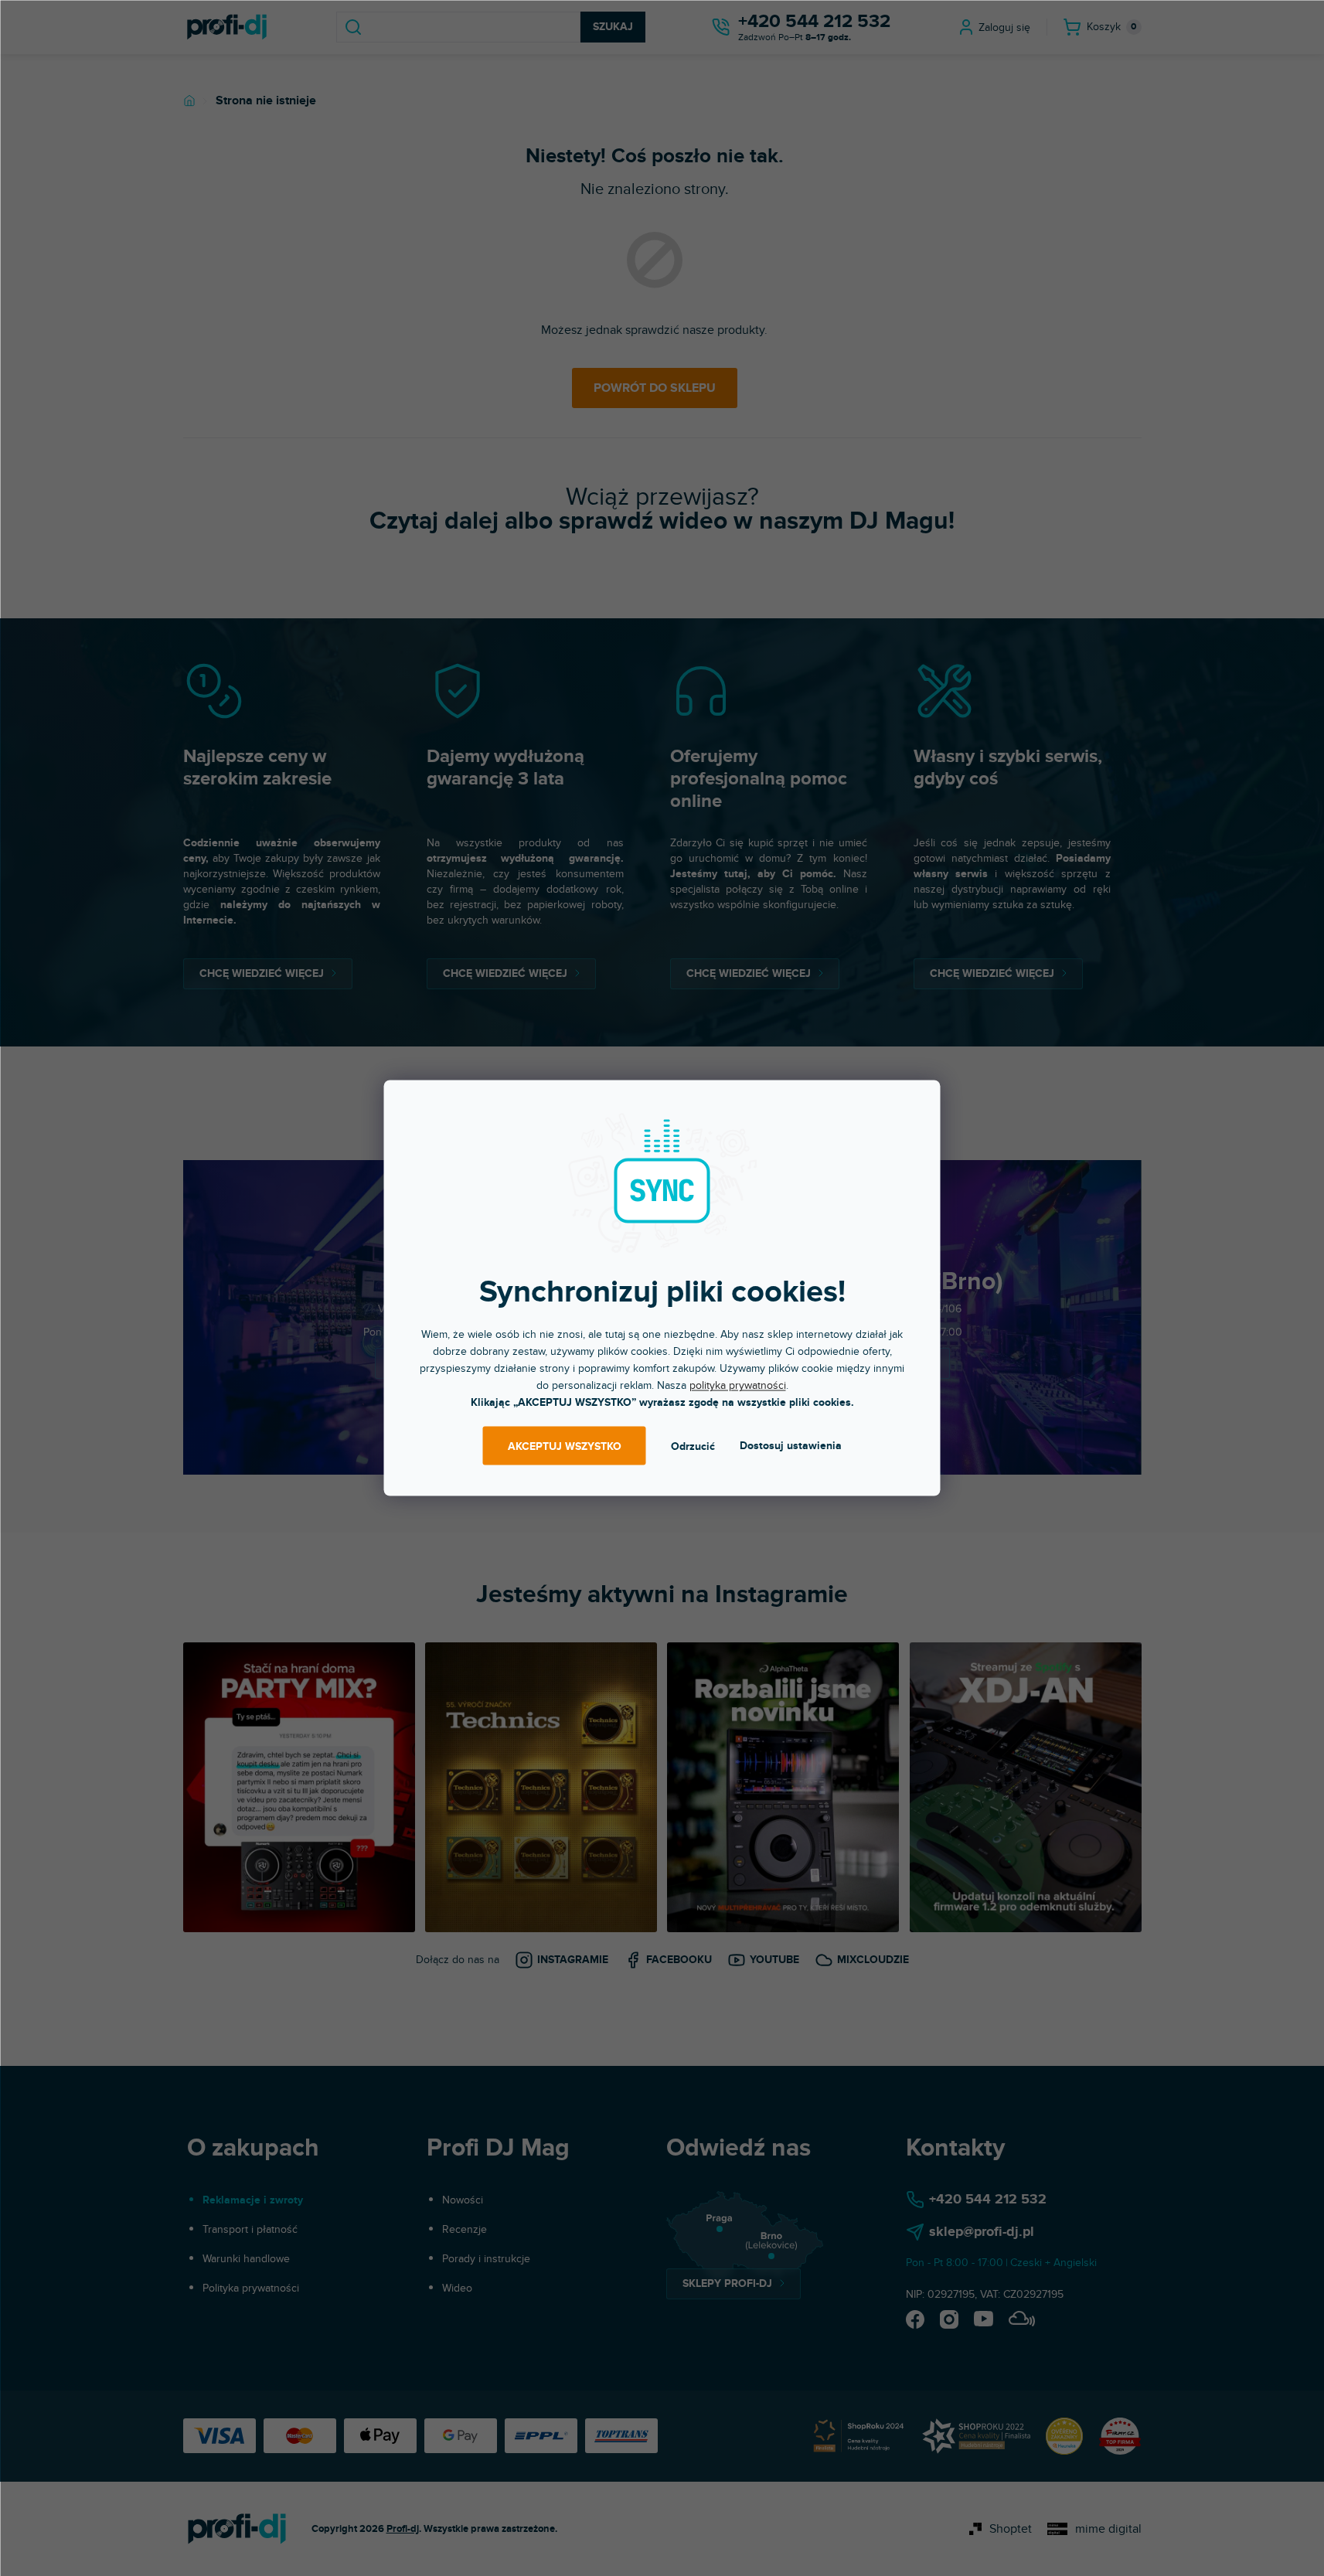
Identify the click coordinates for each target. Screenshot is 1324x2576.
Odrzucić (693, 1446)
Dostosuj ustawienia (791, 1446)
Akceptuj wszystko (565, 1446)
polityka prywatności (738, 1385)
